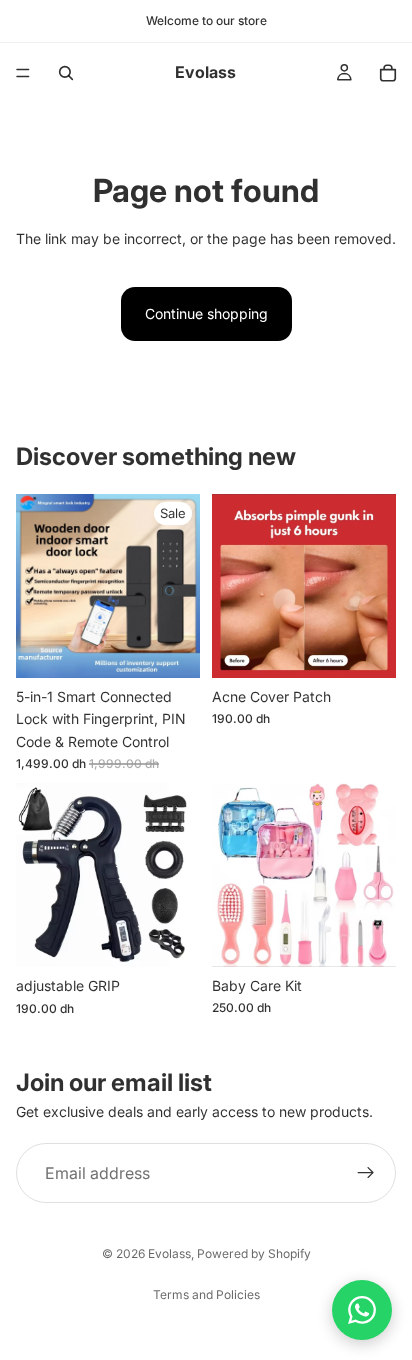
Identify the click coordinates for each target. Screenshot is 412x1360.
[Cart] (388, 73)
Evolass (169, 1253)
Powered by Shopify (254, 1253)
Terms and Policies (206, 1294)
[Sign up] (366, 1173)
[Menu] (23, 73)
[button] (362, 1310)
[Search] (66, 73)
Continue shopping (206, 313)
